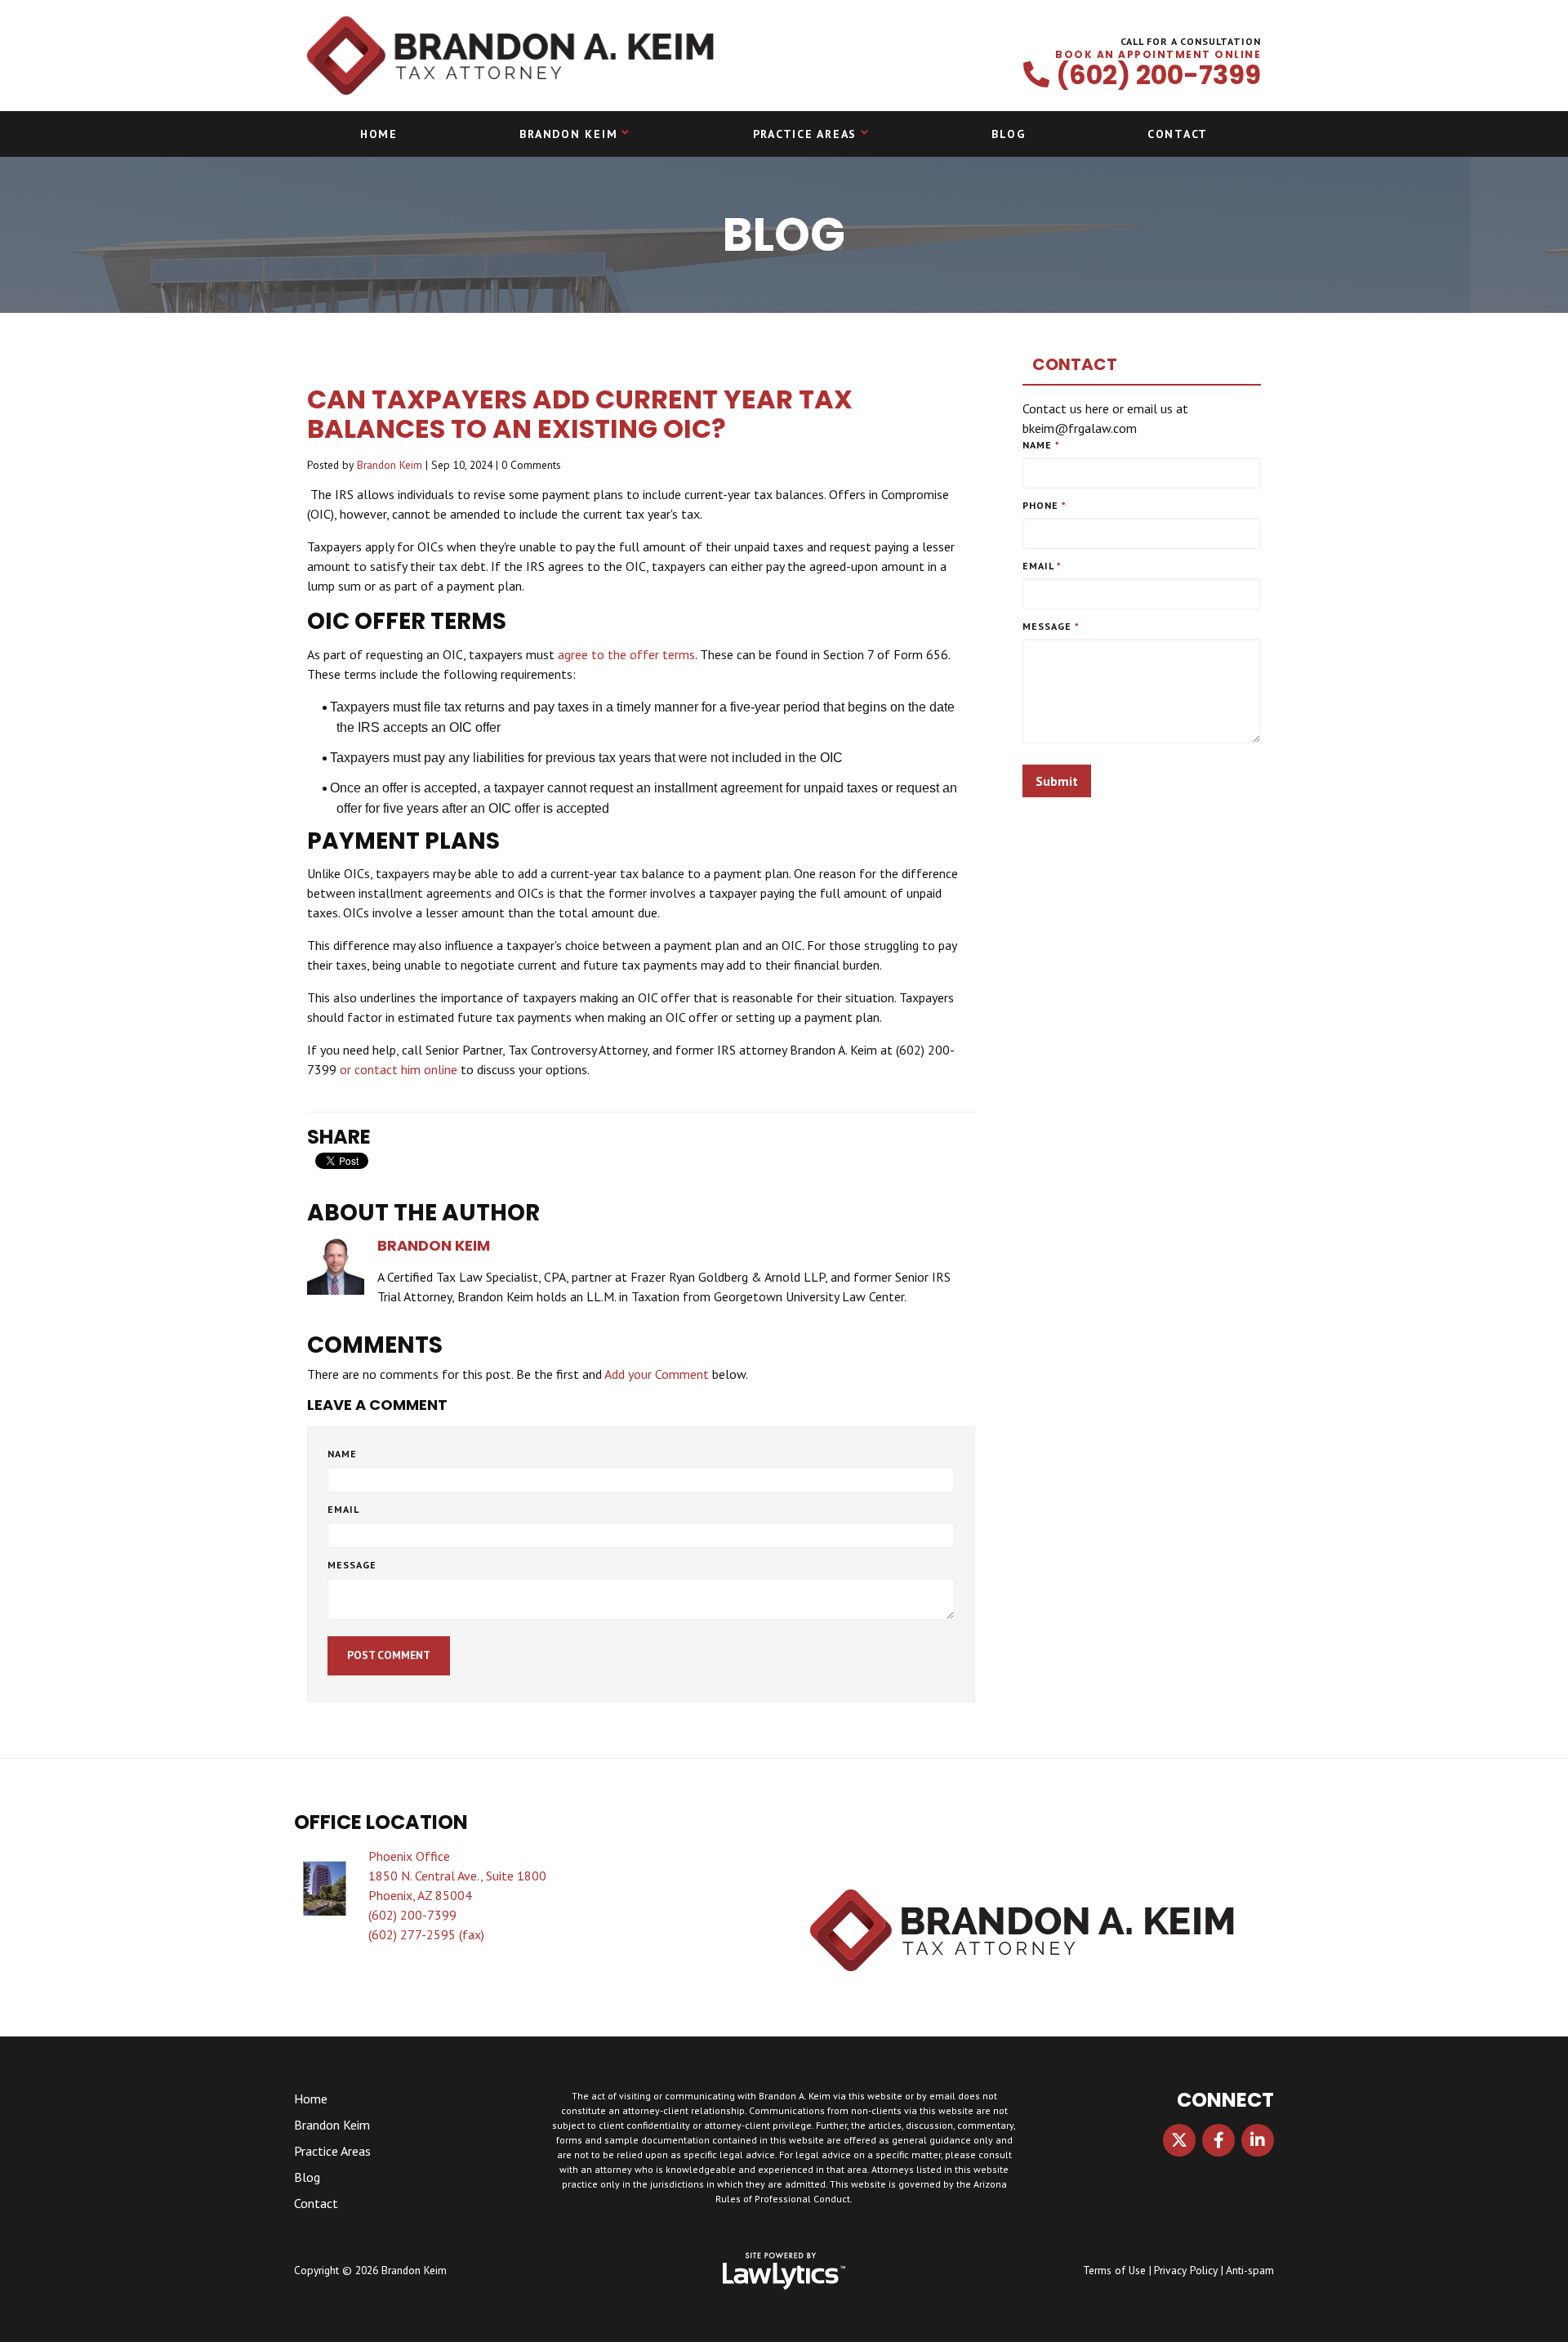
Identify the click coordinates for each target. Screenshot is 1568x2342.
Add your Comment (657, 1374)
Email (343, 1509)
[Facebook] (1218, 2140)
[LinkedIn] (1258, 2140)
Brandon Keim (568, 134)
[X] (1179, 2140)
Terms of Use (1114, 2270)
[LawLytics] (784, 2271)
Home (379, 134)
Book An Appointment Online (1158, 55)
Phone (1045, 505)
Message (352, 1565)
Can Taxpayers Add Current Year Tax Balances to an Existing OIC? (580, 414)
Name (342, 1454)
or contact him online (399, 1069)
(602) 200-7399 (1158, 75)
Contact (1178, 134)
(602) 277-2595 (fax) (426, 1934)
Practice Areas (805, 134)
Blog (1008, 134)
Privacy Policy (1186, 2270)
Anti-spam (1250, 2270)
